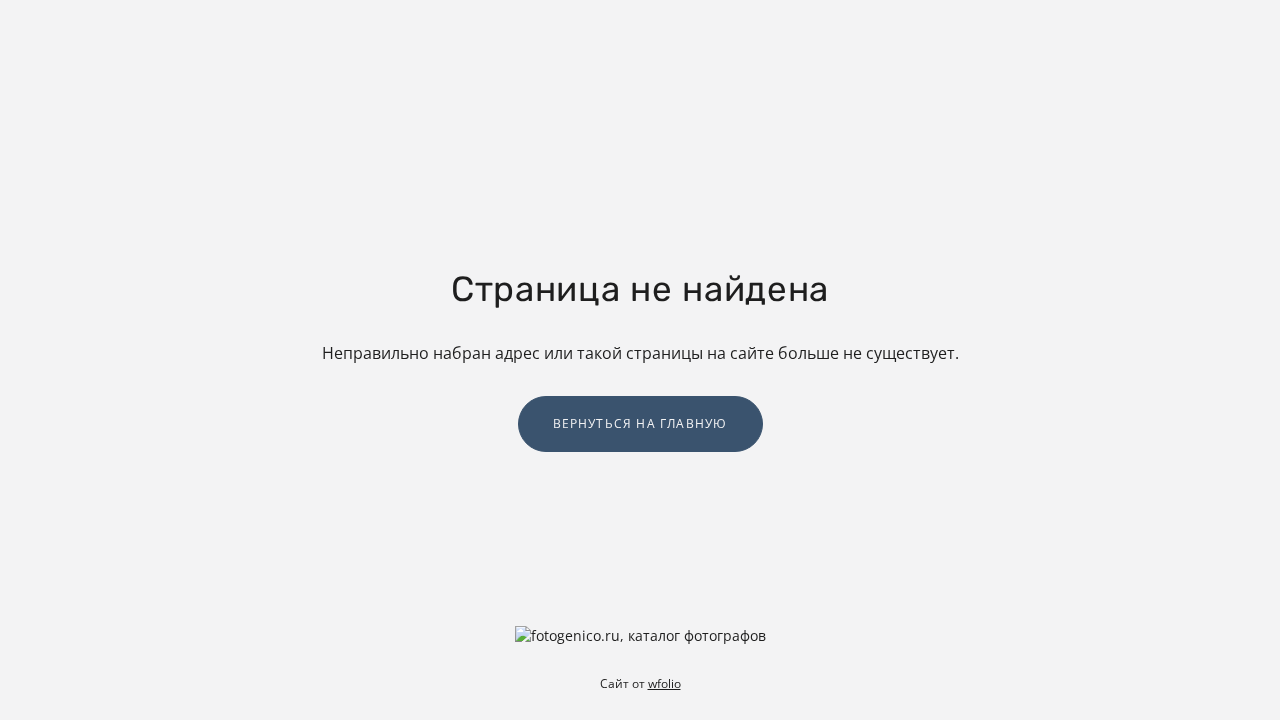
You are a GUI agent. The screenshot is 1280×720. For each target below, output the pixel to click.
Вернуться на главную (640, 423)
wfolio (664, 683)
